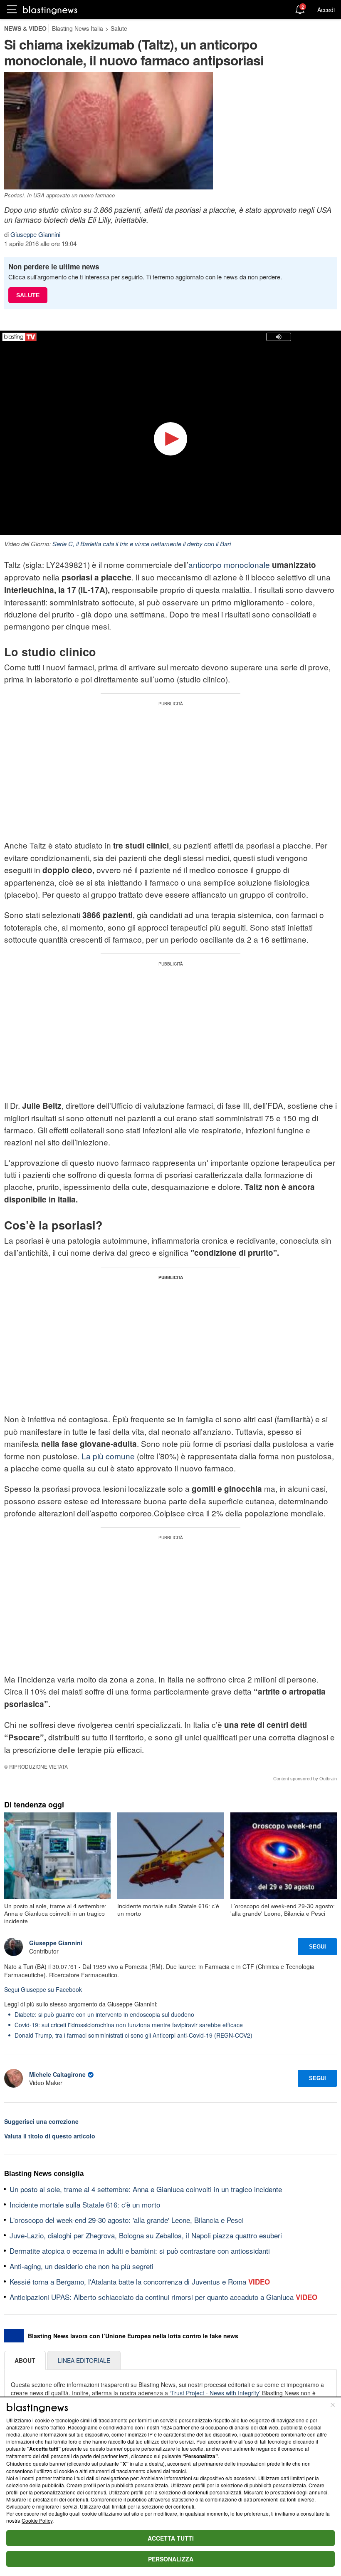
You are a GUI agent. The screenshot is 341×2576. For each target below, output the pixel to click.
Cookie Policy (37, 2520)
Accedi (326, 10)
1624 (166, 2427)
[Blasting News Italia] (50, 10)
